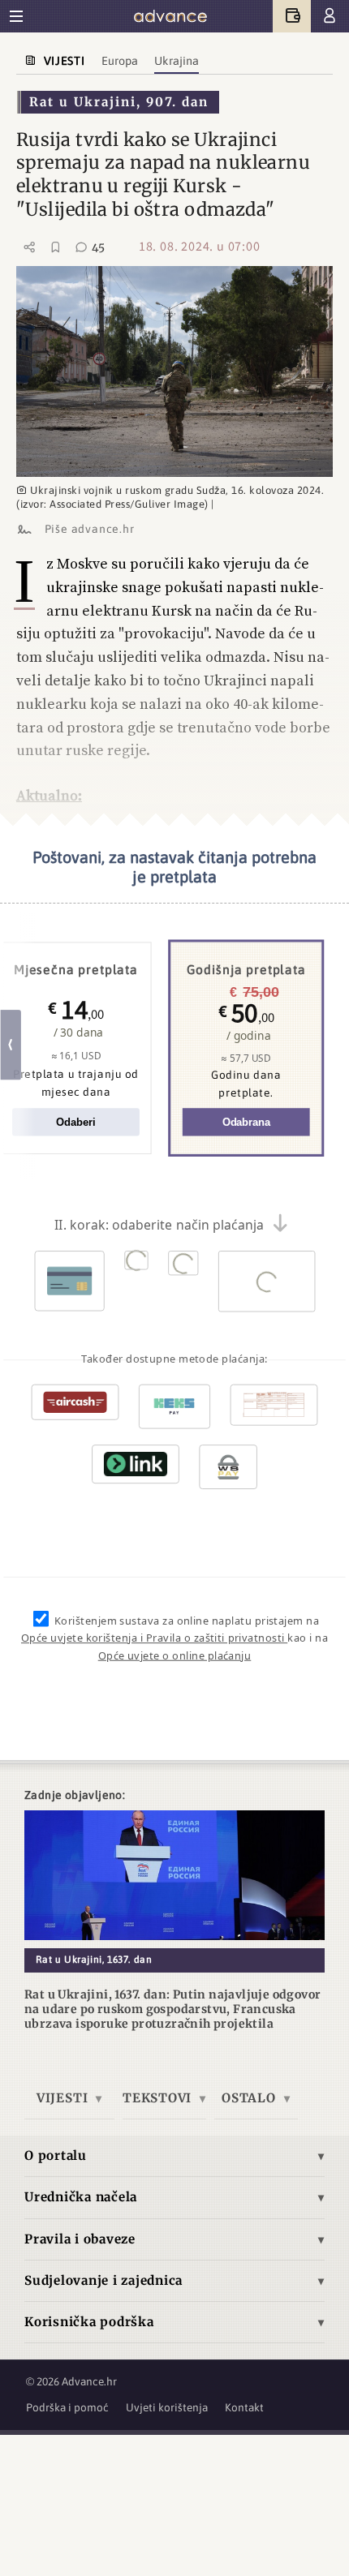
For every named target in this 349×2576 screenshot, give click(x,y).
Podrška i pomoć (67, 2407)
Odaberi (75, 1122)
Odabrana (246, 1122)
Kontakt (244, 2407)
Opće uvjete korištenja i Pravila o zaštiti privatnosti (154, 1638)
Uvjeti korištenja (167, 2407)
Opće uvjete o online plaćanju (175, 1655)
